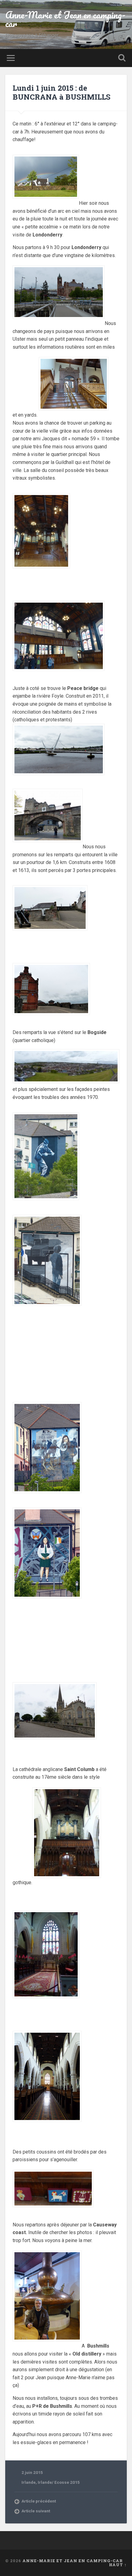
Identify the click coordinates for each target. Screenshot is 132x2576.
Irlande (29, 2482)
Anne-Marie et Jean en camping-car (65, 19)
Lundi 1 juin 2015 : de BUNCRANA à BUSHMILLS (62, 92)
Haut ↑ (118, 2565)
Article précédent (39, 2501)
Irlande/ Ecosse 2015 (59, 2482)
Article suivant (36, 2511)
